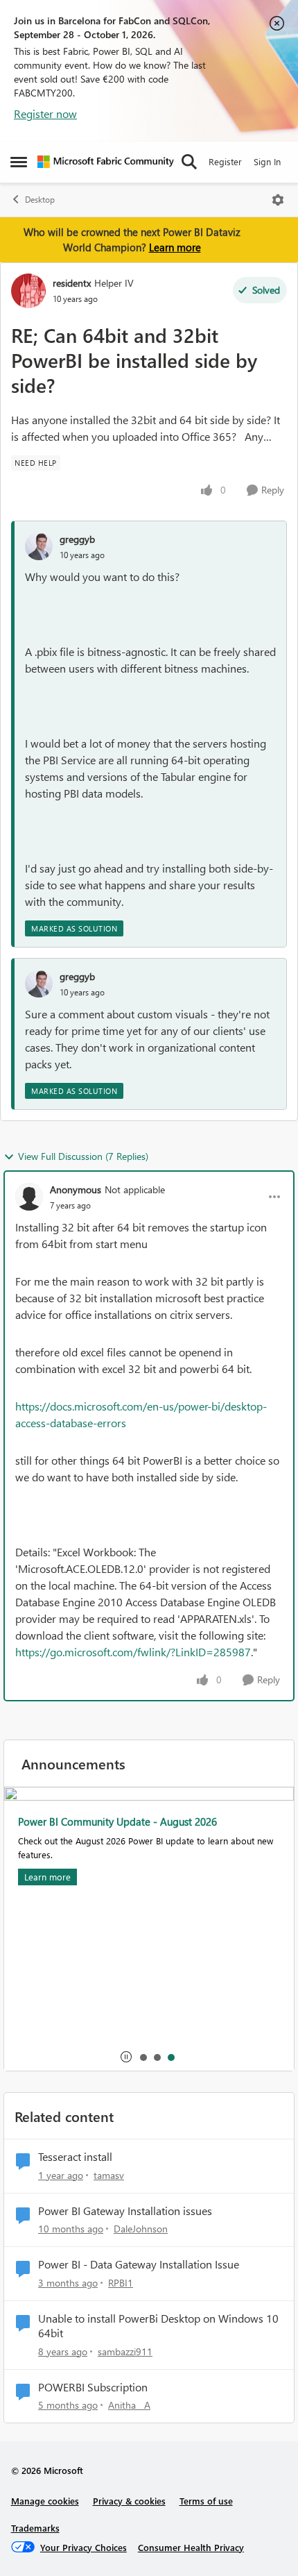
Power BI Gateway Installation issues (125, 2211)
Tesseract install (75, 2157)
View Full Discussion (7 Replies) (83, 1156)
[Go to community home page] (106, 162)
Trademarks (35, 2528)
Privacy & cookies (129, 2501)
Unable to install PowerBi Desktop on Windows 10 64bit (158, 2326)
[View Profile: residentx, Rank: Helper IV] (28, 291)
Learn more (175, 247)
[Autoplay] (126, 2057)
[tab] (143, 2057)
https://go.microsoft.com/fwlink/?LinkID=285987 (133, 1652)
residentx (72, 283)
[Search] (189, 162)
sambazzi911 (125, 2351)
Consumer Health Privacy (191, 2547)
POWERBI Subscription (93, 2387)
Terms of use (206, 2501)
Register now (45, 113)
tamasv (109, 2175)
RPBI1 (121, 2283)
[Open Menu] (278, 200)
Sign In (267, 161)
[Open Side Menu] (19, 162)
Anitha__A (129, 2405)
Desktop (40, 200)
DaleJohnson (141, 2229)
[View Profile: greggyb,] (39, 546)
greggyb (77, 539)
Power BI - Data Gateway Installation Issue (139, 2264)
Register (225, 161)
